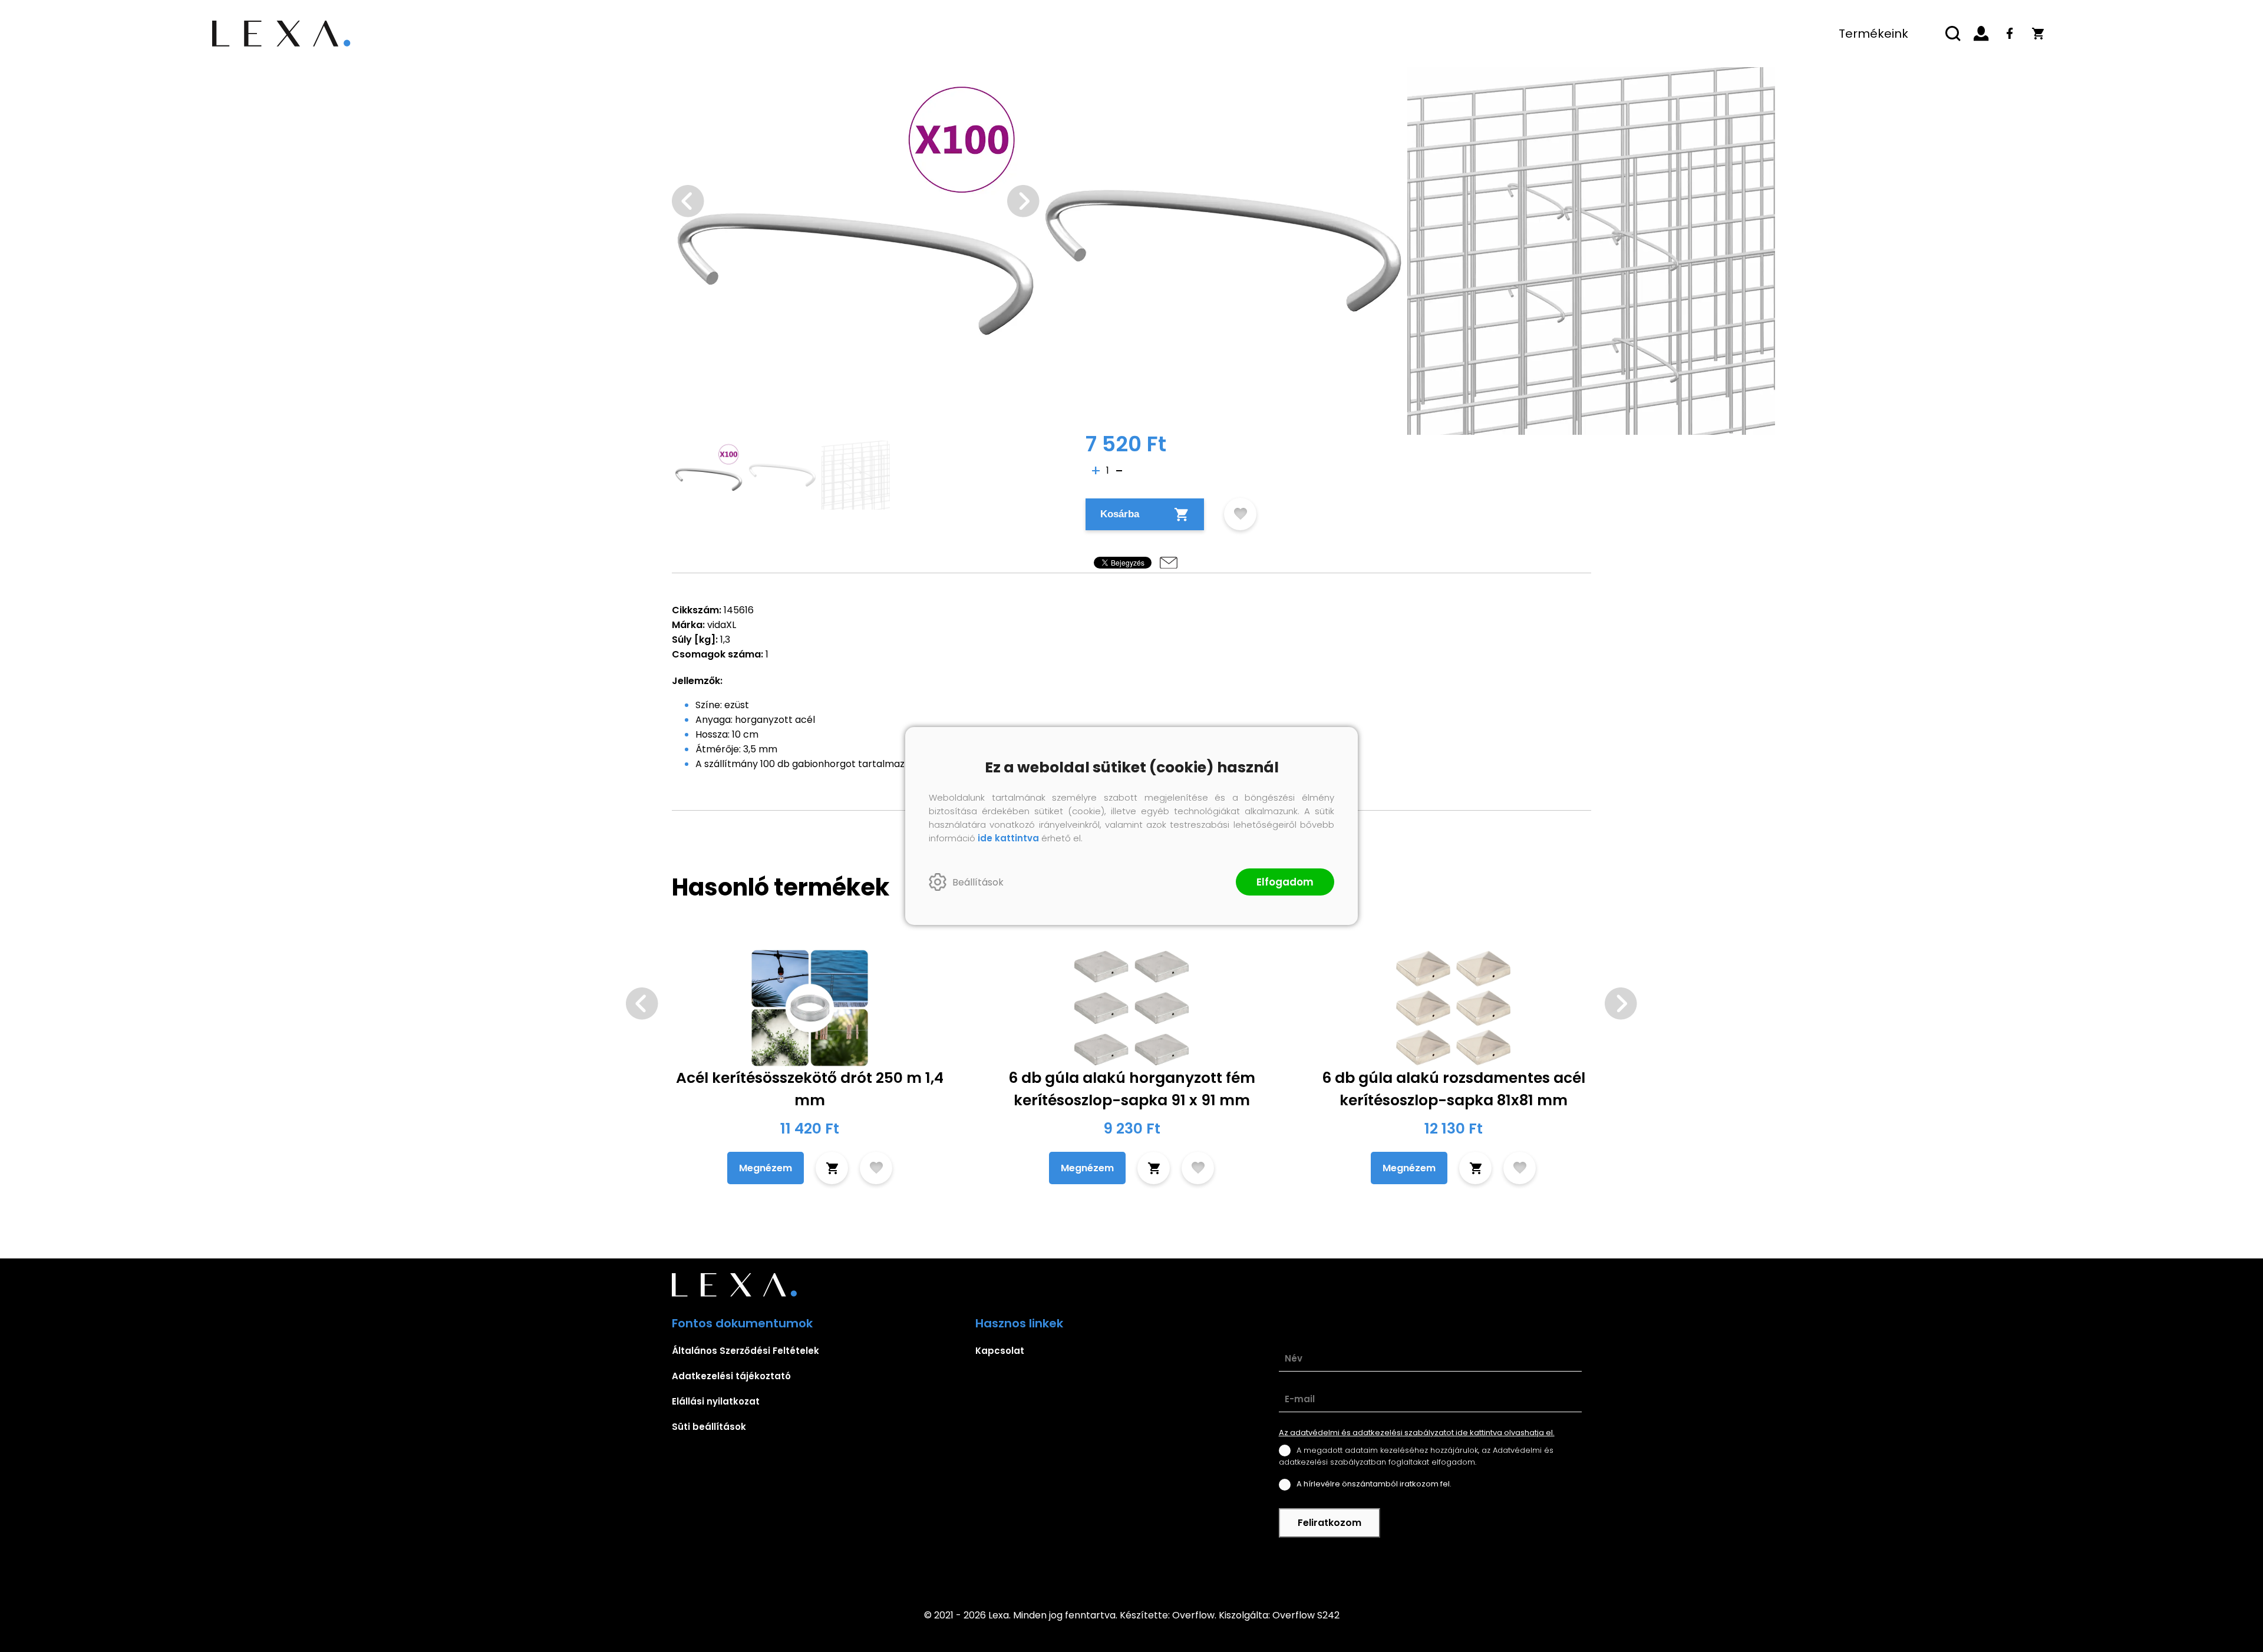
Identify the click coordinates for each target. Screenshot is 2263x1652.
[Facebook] (2010, 34)
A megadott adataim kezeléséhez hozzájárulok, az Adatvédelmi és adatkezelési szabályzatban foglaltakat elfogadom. (1416, 1456)
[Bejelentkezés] (1981, 34)
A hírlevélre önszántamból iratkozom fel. (1374, 1484)
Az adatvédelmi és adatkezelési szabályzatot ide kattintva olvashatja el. (1417, 1433)
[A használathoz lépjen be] (1240, 514)
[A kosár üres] (2038, 34)
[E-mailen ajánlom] (1169, 563)
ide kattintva (1008, 838)
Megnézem (766, 1168)
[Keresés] (1953, 34)
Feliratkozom (1330, 1523)
